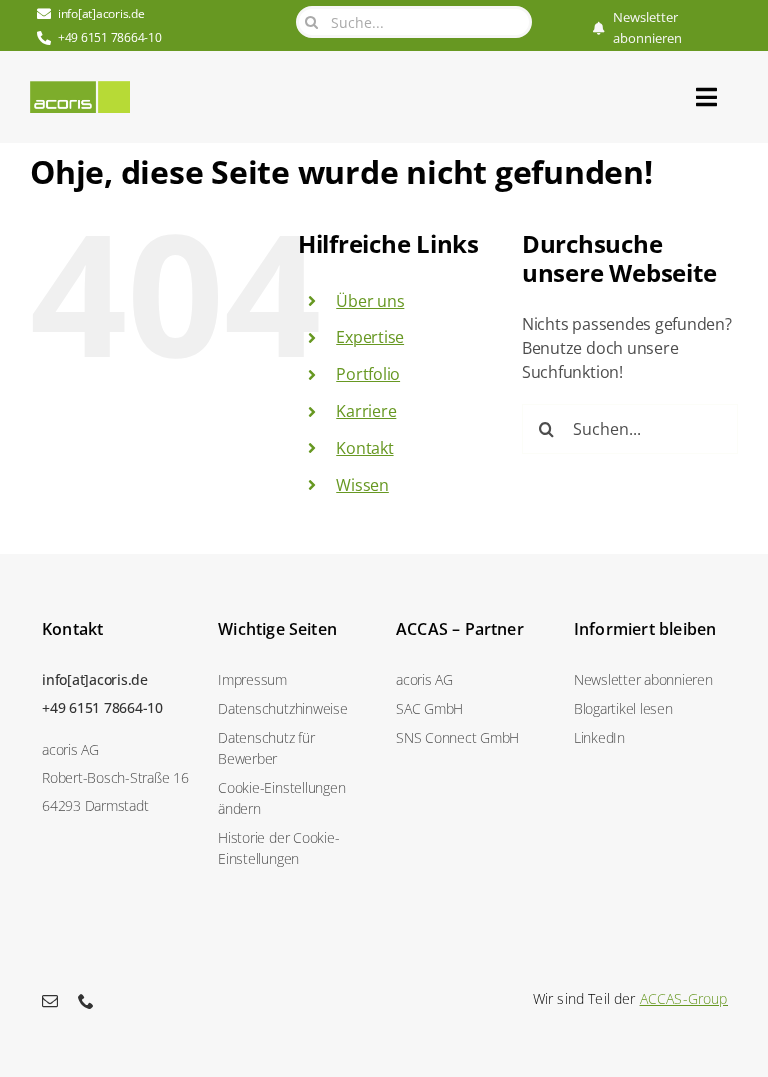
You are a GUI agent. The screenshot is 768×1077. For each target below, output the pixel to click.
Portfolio (368, 374)
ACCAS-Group (684, 998)
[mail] (50, 1001)
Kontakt (364, 448)
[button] (295, 798)
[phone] (86, 1001)
